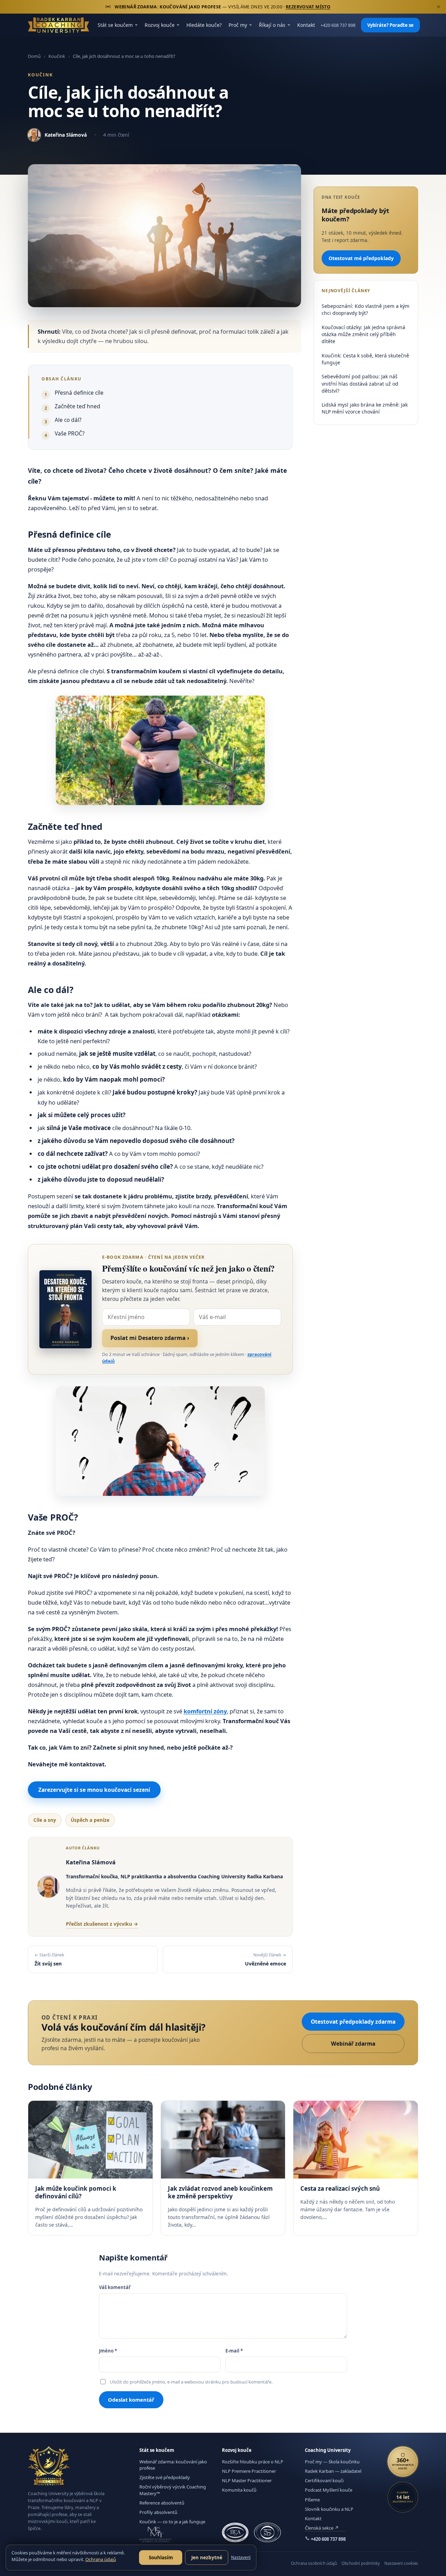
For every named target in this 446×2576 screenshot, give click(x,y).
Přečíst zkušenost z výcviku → (102, 1924)
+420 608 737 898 (338, 25)
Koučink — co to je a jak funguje (172, 2522)
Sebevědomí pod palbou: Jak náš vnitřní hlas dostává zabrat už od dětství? (360, 384)
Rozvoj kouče (160, 25)
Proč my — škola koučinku (332, 2462)
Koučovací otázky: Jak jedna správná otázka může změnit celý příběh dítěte (363, 334)
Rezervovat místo (308, 7)
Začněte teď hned (78, 406)
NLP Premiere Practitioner (249, 2471)
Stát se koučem (115, 25)
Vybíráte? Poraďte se (390, 25)
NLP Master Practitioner (247, 2480)
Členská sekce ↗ (322, 2528)
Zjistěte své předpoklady (165, 2477)
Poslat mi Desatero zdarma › (150, 1338)
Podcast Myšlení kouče (329, 2490)
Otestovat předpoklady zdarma (353, 2022)
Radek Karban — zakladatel (333, 2471)
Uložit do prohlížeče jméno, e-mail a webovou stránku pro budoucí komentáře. (191, 2382)
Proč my (238, 25)
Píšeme (312, 2500)
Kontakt (306, 25)
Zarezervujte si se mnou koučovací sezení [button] (94, 1790)
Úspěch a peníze (90, 1820)
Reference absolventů (162, 2503)
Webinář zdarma (353, 2044)
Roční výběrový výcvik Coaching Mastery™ (173, 2490)
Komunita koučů (239, 2490)
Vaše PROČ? (70, 433)
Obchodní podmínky (361, 2563)
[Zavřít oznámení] (438, 7)
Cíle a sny (45, 1820)
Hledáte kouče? (204, 25)
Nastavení (241, 2557)
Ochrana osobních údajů (314, 2563)
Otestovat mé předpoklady (361, 258)
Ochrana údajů (101, 2559)
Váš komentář (115, 2287)
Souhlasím (161, 2558)
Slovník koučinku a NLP (329, 2509)
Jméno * (108, 2351)
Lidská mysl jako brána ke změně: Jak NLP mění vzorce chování (365, 408)
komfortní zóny (205, 1711)
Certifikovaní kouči (324, 2480)
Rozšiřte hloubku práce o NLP (253, 2462)
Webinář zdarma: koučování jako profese (173, 2465)
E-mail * (234, 2351)
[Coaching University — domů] (59, 25)
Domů (34, 56)
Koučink (57, 56)
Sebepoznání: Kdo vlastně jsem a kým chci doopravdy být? (366, 309)
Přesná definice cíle (79, 393)
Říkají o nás (272, 25)
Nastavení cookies (401, 2563)
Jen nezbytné (207, 2558)
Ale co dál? (68, 420)
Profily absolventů (158, 2512)
